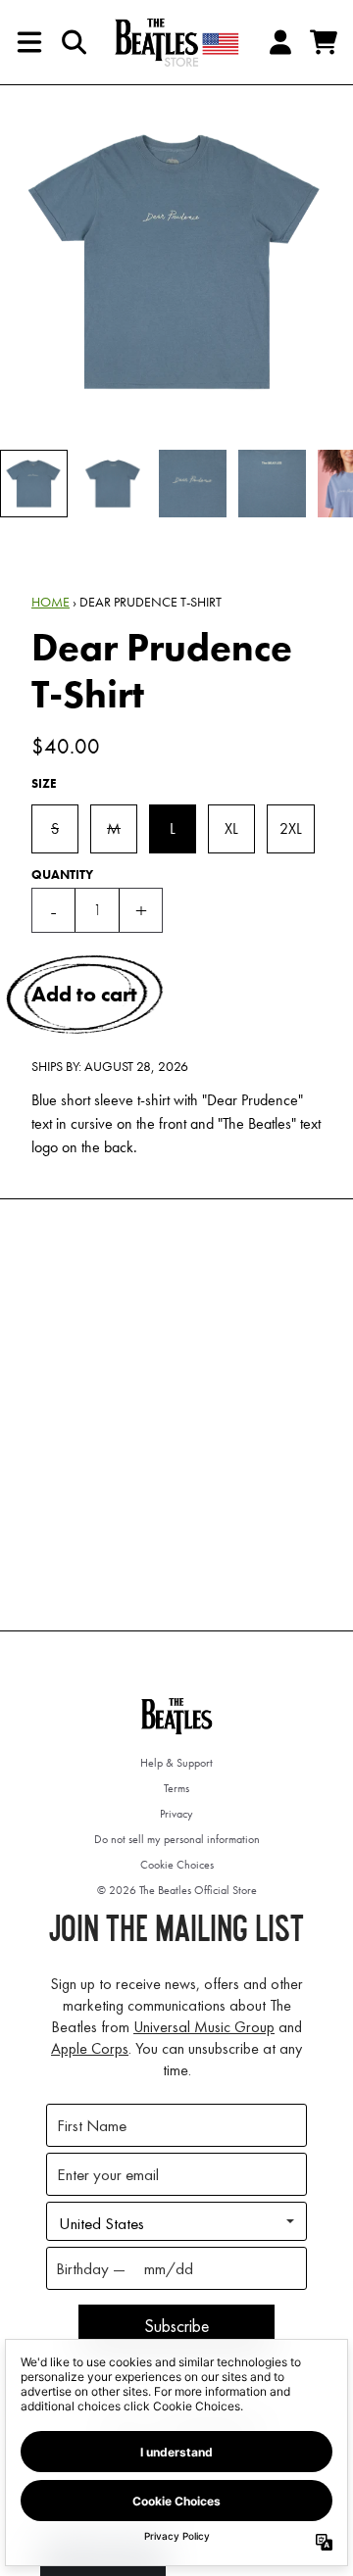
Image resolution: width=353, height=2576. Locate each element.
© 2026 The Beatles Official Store (177, 1890)
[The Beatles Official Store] (176, 42)
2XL (291, 828)
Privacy (176, 1814)
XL (231, 828)
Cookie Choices (177, 1865)
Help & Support (176, 1763)
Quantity (62, 875)
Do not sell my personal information (177, 1839)
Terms (176, 1788)
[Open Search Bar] (73, 42)
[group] (34, 484)
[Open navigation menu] (29, 42)
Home (50, 602)
